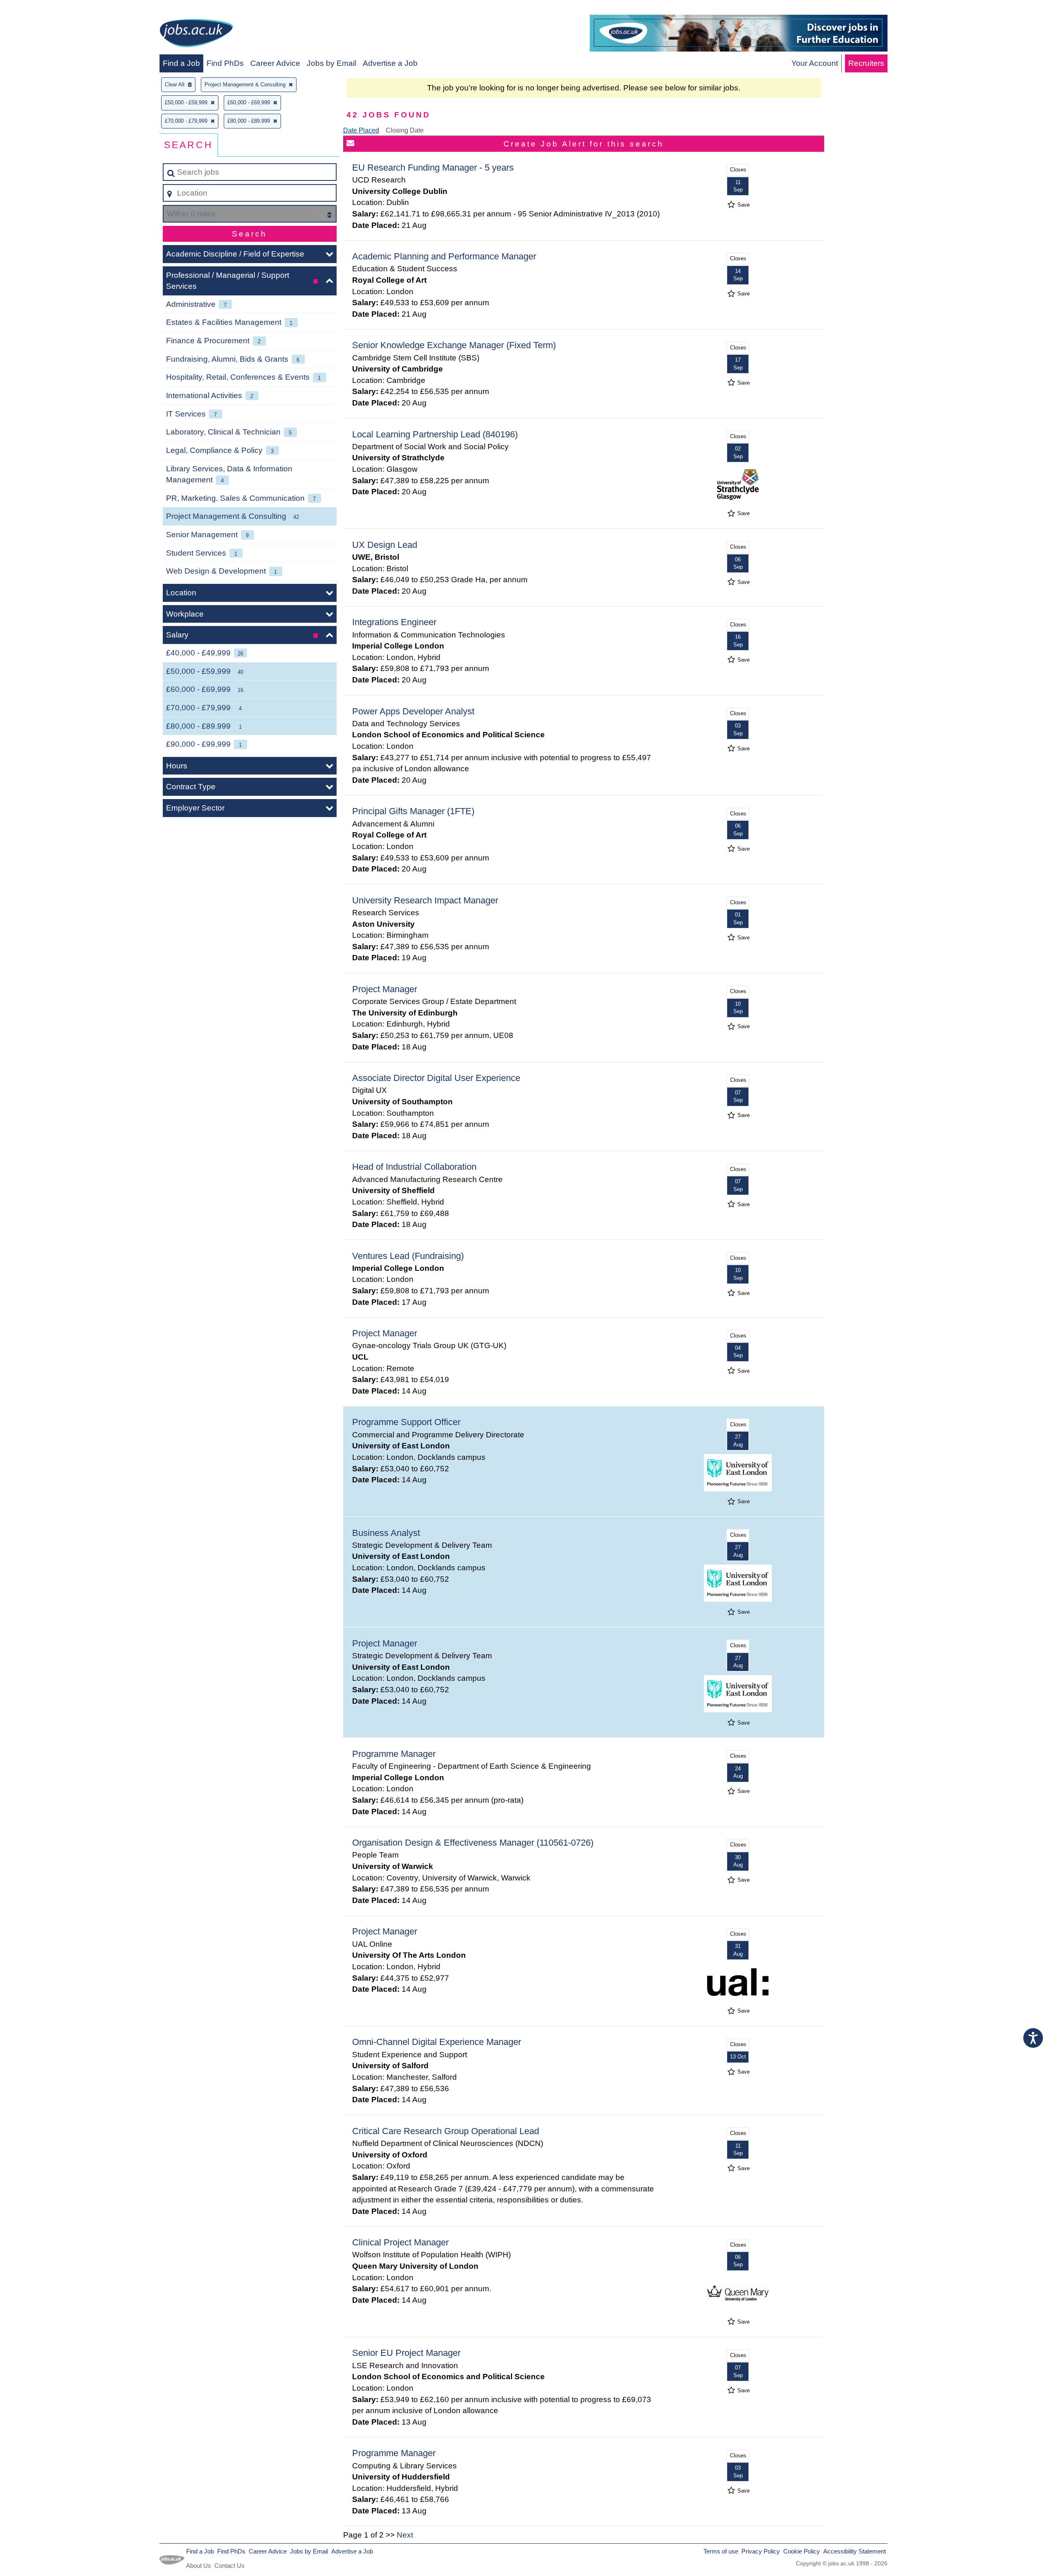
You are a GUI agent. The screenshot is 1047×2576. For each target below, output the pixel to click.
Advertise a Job (390, 63)
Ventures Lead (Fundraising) (408, 1256)
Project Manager (385, 989)
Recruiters (866, 63)
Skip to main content (39, 9)
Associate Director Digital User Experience (436, 1078)
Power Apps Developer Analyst (413, 711)
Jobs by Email (331, 63)
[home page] (196, 35)
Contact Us (229, 2566)
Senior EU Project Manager (406, 2353)
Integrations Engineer (394, 622)
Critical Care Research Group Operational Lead (446, 2131)
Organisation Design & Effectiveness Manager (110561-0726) (473, 1843)
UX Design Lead (385, 545)
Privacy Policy (761, 2551)
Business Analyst (386, 1533)
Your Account (815, 63)
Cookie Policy (802, 2551)
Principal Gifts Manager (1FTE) (413, 811)
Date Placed (361, 130)
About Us (199, 2566)
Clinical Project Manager (400, 2242)
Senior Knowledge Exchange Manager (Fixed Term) (454, 345)
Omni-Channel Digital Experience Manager (437, 2042)
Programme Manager (394, 1754)
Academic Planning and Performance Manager (444, 256)
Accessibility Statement (855, 2551)
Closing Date (405, 130)
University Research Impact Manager (425, 900)
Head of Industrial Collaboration (414, 1167)
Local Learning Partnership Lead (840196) (435, 434)
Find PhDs (225, 63)
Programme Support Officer (406, 1422)
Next (405, 2535)
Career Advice (275, 63)
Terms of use (721, 2551)
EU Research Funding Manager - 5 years (433, 168)
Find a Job (181, 63)
